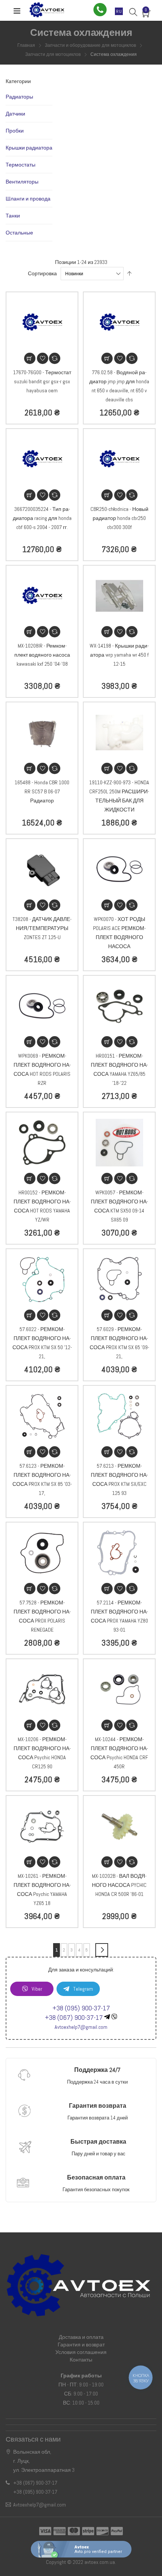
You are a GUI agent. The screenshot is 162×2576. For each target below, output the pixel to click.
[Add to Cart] (30, 358)
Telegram (83, 1989)
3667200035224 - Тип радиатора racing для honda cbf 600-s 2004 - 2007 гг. (42, 518)
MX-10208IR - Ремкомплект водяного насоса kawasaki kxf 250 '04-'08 (42, 655)
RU (119, 11)
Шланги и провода (28, 199)
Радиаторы (19, 97)
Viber (37, 1989)
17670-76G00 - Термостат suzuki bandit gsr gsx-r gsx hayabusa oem (42, 381)
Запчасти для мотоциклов (53, 54)
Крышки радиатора (29, 148)
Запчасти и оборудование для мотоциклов (91, 45)
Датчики (15, 114)
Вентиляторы (22, 182)
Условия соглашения (81, 2352)
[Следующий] (102, 1950)
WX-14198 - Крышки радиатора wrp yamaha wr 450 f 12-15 (119, 655)
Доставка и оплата (81, 2337)
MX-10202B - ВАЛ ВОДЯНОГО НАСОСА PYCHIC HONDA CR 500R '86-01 (119, 1885)
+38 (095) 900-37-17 (81, 2008)
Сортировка (42, 273)
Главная (27, 45)
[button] (43, 358)
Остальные (19, 233)
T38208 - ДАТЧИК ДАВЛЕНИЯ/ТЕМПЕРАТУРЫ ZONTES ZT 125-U (42, 928)
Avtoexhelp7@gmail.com (81, 2027)
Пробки (15, 131)
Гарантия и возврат (81, 2345)
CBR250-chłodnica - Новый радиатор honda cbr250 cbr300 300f (119, 518)
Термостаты (21, 165)
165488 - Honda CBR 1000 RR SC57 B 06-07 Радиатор (42, 791)
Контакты (81, 2360)
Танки (13, 216)
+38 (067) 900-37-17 (74, 2017)
